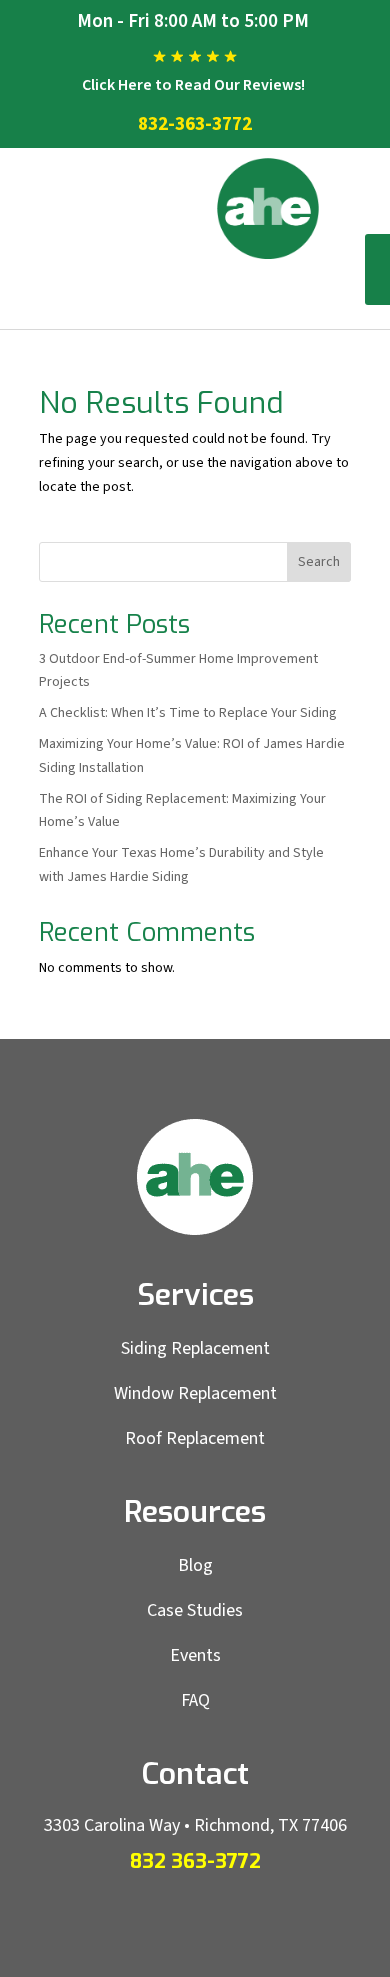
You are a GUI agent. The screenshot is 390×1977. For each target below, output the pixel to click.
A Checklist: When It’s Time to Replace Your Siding (188, 713)
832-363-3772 (195, 124)
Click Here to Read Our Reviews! (193, 85)
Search (319, 562)
